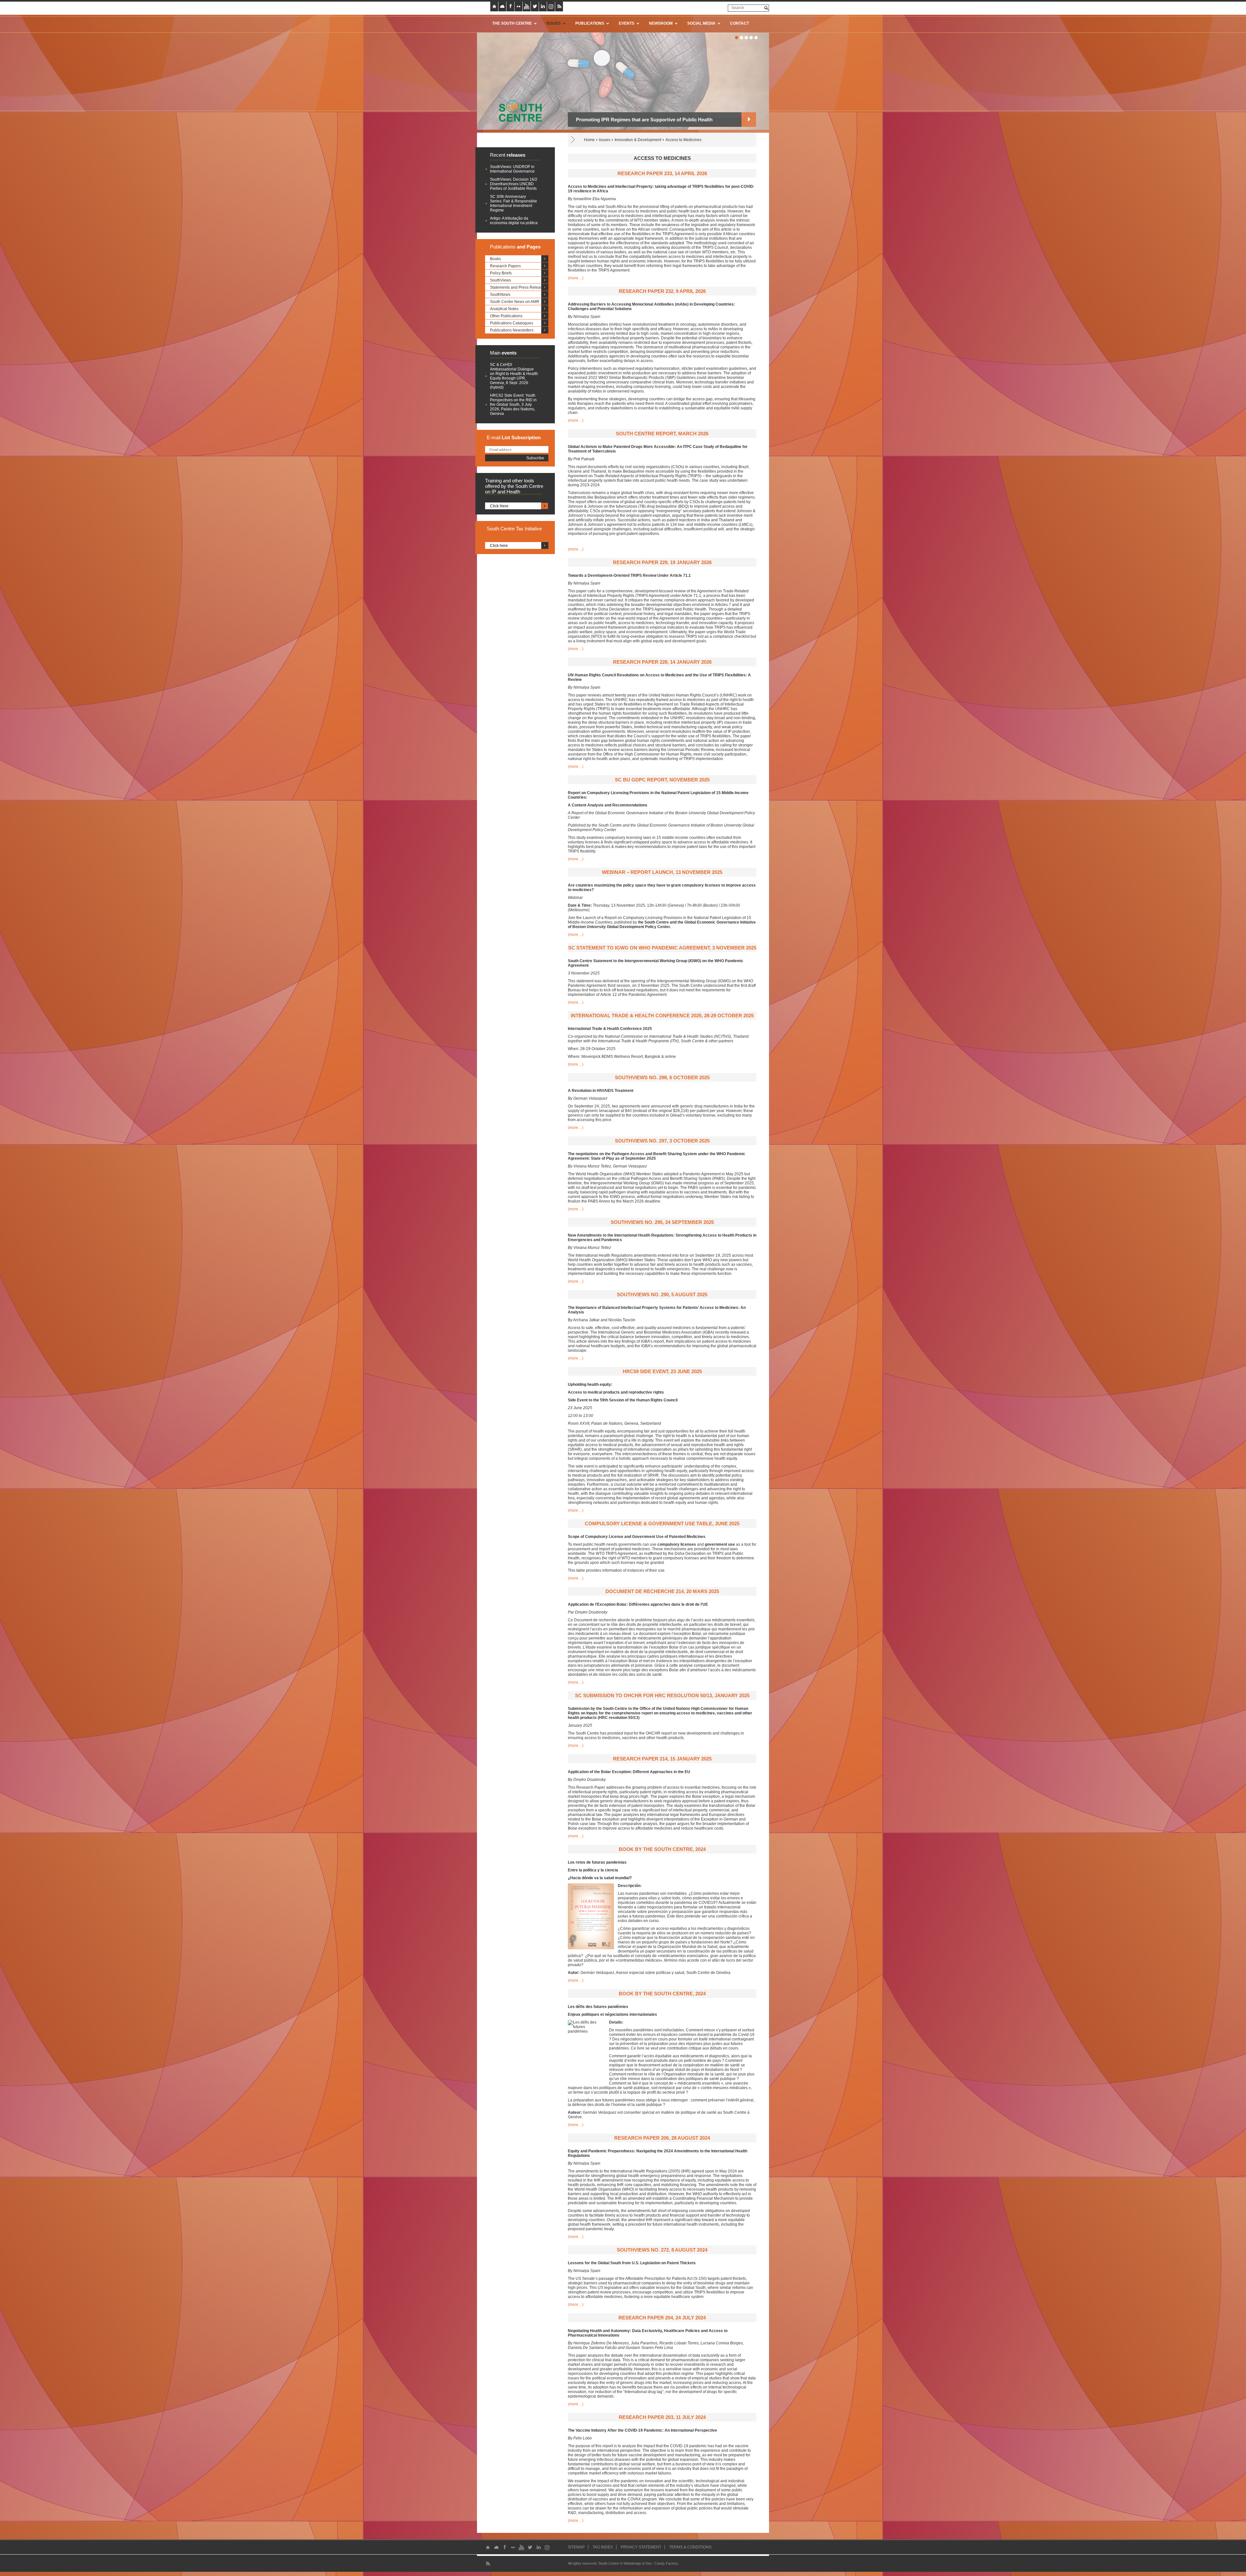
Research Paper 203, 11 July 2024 (662, 2417)
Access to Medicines (684, 140)
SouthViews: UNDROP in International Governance (512, 169)
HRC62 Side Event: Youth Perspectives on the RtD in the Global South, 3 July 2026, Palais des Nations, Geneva (513, 405)
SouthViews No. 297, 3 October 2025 (662, 1141)
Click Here (499, 506)
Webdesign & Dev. (638, 2563)
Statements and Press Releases (518, 287)
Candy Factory (666, 2563)
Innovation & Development (638, 140)
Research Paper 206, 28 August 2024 (662, 2138)
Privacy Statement (641, 2547)
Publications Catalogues (512, 323)
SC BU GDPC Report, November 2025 (662, 780)
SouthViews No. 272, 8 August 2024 (662, 2250)
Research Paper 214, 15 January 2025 (662, 1759)
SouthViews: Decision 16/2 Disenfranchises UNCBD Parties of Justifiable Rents (514, 184)
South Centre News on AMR (515, 302)
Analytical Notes (504, 309)
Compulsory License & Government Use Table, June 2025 (662, 1524)
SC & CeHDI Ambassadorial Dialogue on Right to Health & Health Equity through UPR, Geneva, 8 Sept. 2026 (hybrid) (514, 376)
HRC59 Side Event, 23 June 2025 (662, 1371)
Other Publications (506, 316)
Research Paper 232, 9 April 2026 (662, 291)
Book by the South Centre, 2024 (662, 1849)
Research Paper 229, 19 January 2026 (662, 562)
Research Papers (505, 266)
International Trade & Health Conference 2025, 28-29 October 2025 (662, 1016)
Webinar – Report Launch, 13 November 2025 (662, 872)
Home (589, 140)
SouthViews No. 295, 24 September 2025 (662, 1222)
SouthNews (500, 295)
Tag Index (603, 2547)
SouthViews (501, 280)
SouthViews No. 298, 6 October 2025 (662, 1077)
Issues (605, 140)
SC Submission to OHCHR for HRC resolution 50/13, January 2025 (662, 1695)
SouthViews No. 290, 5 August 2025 (662, 1294)
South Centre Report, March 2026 (662, 434)
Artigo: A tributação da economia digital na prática (514, 221)
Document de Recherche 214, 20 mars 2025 (662, 1591)
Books (495, 259)
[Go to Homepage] (518, 111)
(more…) (576, 278)
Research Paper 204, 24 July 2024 (662, 2318)
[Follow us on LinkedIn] (543, 6)
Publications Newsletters (512, 330)
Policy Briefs (501, 273)
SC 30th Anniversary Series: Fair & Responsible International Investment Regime (513, 203)
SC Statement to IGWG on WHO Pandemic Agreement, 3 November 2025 (662, 948)
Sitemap (576, 2547)
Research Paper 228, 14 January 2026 (662, 662)
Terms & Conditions (690, 2547)
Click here (499, 546)
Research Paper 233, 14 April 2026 (662, 173)
